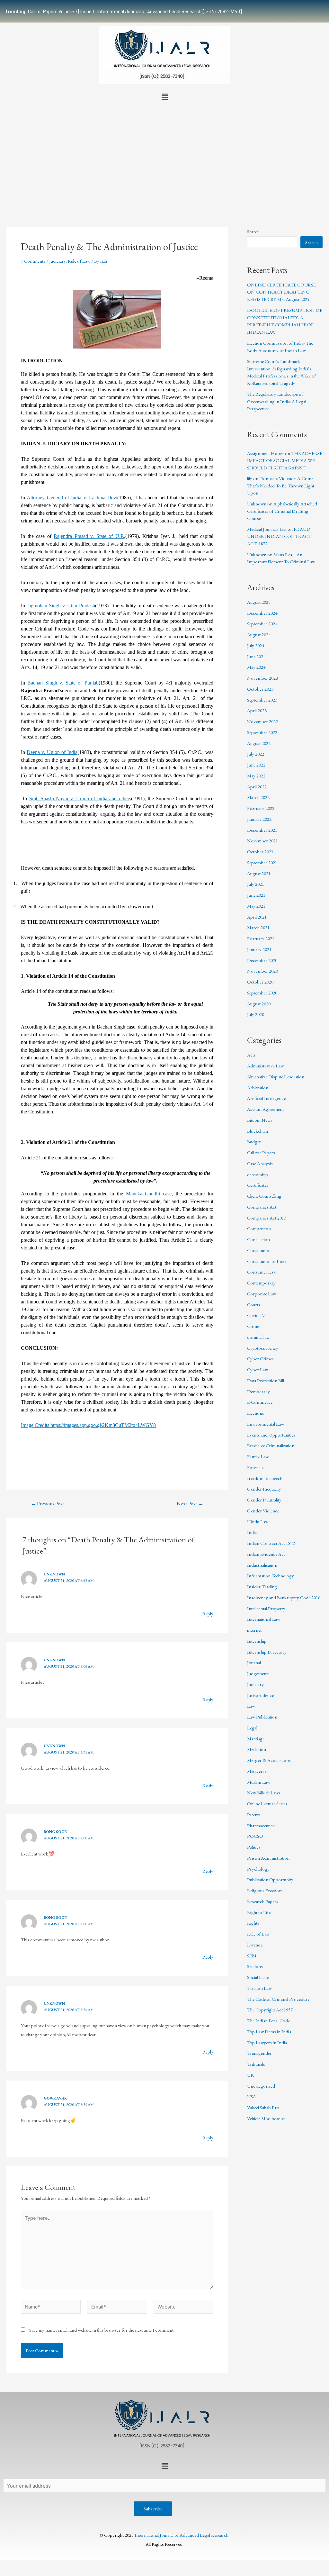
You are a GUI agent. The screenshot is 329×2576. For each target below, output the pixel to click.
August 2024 (259, 635)
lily (250, 478)
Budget (254, 1142)
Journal (254, 1662)
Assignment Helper (266, 453)
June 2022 (256, 765)
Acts (251, 1055)
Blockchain (258, 1131)
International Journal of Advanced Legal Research (182, 2535)
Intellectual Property (266, 1608)
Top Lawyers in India (267, 2042)
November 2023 (262, 678)
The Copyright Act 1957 (270, 2010)
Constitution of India (267, 1261)
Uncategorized (261, 2086)
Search (253, 231)
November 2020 (262, 971)
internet (254, 1630)
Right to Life (259, 1912)
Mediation (257, 1749)
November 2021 (262, 841)
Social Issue (258, 1977)
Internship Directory (267, 1652)
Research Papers (263, 1901)
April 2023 (257, 710)
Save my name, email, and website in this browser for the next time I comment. (102, 2330)
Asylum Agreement (265, 1109)
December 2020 (262, 960)
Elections (256, 1413)
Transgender (259, 2053)
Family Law (258, 1456)
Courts (254, 1305)
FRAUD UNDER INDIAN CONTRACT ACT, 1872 (279, 536)
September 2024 (262, 624)
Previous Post (48, 1504)
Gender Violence (263, 1511)
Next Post (190, 1504)
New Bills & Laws (264, 1793)
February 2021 (261, 938)
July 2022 (256, 754)
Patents (254, 1814)
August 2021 (259, 873)
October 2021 (260, 852)
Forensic (255, 1467)
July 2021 (256, 884)
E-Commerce (260, 1402)
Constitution (259, 1250)
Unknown (54, 1574)
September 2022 (262, 732)
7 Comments (33, 261)
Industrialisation (262, 1565)
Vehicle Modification (266, 2118)
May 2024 (256, 667)
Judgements (258, 1673)
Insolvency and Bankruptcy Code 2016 (284, 1597)
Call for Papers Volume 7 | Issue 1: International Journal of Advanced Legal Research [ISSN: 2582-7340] (123, 11)
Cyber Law (258, 1370)
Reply (208, 1614)
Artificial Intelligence (266, 1098)
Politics (254, 1847)
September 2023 (262, 700)
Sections (255, 1966)
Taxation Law (259, 1988)
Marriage (256, 1739)
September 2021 (262, 862)
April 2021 (257, 917)
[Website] (183, 2308)
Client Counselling (264, 1196)
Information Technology (271, 1576)
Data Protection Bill (266, 1380)
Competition (259, 1228)
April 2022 (257, 787)
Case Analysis (260, 1163)
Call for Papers (261, 1152)
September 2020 (262, 993)
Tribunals (256, 2064)
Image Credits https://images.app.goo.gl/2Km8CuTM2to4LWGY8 (88, 1425)
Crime (253, 1326)
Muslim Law (259, 1782)
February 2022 (261, 808)
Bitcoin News (260, 1120)
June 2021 (256, 895)
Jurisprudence (260, 1695)
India (252, 1532)
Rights (253, 1923)
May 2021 (256, 906)
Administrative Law (265, 1066)
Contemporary (261, 1283)
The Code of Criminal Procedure (278, 1999)
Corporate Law (262, 1294)
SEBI (252, 1956)
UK (250, 2075)
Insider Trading (262, 1587)
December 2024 (262, 613)
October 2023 (260, 689)
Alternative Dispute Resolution (276, 1077)
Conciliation (258, 1239)
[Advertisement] (164, 151)
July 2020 (256, 1014)
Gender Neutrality (264, 1500)
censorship (258, 1174)
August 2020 (259, 1004)
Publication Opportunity (270, 1879)
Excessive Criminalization (271, 1445)
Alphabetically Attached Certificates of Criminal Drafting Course (282, 511)
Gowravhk (55, 2098)
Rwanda (255, 1945)
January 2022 (259, 819)
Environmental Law (266, 1424)
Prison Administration (268, 1858)
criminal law (258, 1337)
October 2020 (260, 982)
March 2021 (258, 927)
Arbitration (258, 1088)
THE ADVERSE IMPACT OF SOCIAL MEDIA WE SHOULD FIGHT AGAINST (285, 460)
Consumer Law (262, 1272)
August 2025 (259, 602)
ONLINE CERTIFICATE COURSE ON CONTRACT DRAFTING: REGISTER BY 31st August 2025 (281, 292)
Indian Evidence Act (266, 1554)
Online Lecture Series (267, 1804)
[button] (164, 97)
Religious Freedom (265, 1890)
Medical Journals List (267, 529)
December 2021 (262, 830)
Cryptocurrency (263, 1348)
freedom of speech (265, 1478)
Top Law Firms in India (269, 2032)
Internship (257, 1641)
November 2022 (262, 721)
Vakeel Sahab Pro (263, 2107)
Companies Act (262, 1207)
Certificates (258, 1185)
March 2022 (258, 797)
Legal (252, 1728)
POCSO (255, 1836)
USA (252, 2096)
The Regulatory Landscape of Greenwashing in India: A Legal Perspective (277, 401)
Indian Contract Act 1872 (271, 1543)
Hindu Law (258, 1522)
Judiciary (57, 261)
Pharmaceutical (261, 1825)
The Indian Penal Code (268, 2021)
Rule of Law (79, 261)
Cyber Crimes (260, 1359)
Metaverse (257, 1771)
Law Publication (262, 1717)
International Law (264, 1619)
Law (251, 1706)
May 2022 (256, 776)
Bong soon (56, 1832)
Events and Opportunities (271, 1435)
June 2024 (256, 656)
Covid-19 (256, 1315)
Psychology (258, 1869)
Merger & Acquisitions (269, 1760)
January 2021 (259, 949)
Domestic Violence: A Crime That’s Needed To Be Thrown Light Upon (281, 485)
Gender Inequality (264, 1489)
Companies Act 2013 (267, 1218)
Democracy (258, 1391)
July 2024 (256, 645)
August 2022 (259, 743)
